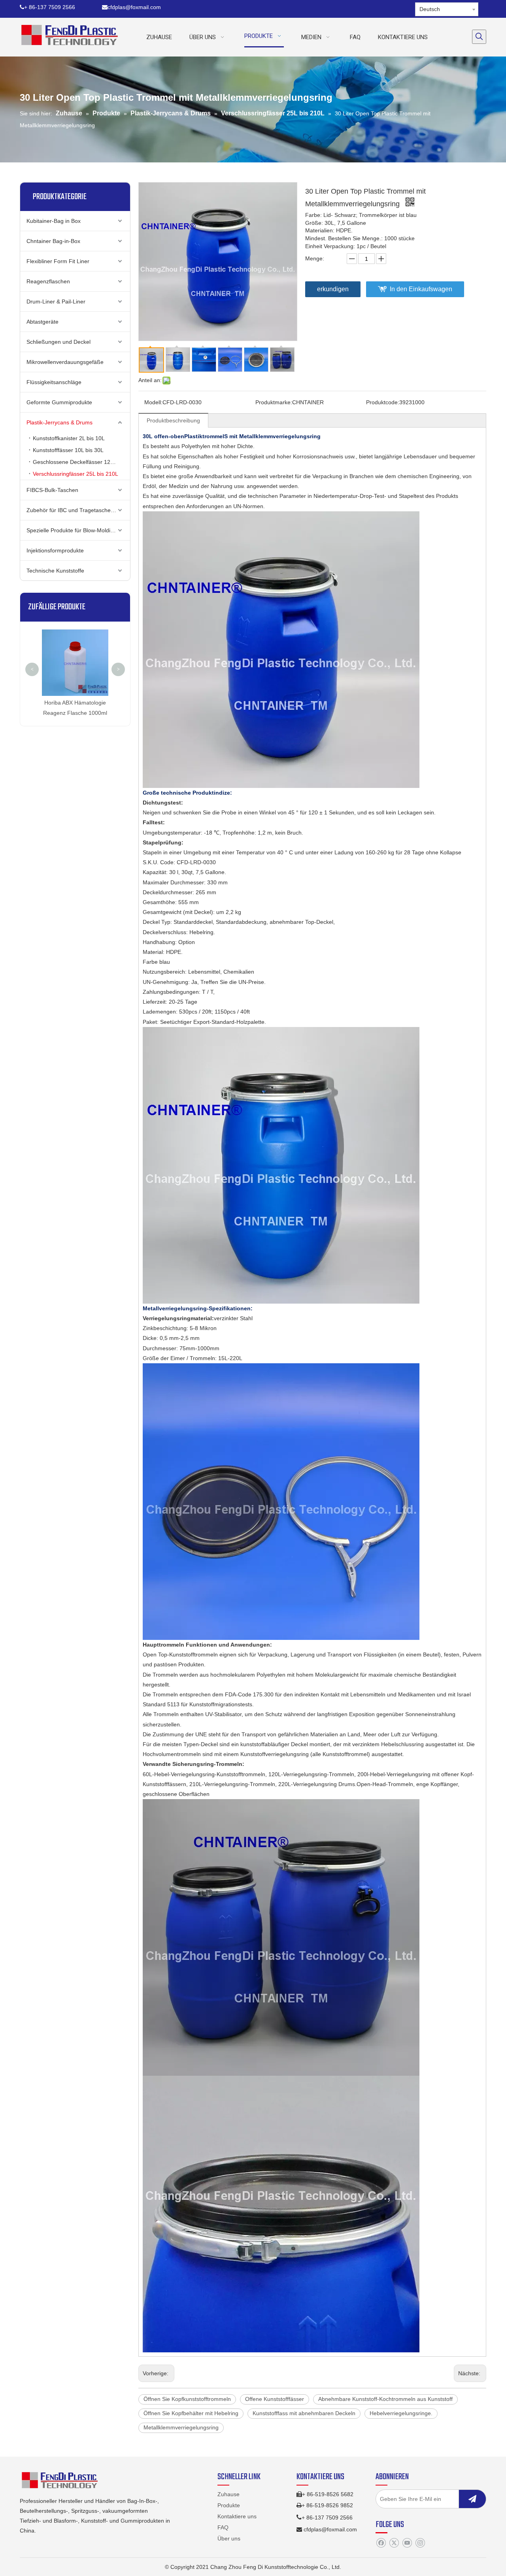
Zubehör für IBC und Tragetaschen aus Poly (78, 510)
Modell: (153, 402)
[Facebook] (381, 2543)
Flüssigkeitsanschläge (54, 382)
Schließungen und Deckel (59, 342)
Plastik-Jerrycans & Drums (59, 422)
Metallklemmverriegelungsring (181, 2427)
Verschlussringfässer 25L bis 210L (76, 474)
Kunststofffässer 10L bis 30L (68, 450)
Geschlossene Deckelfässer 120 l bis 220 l (81, 462)
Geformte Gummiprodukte (59, 402)
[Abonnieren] (472, 2499)
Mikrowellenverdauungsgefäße (65, 362)
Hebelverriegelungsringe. (401, 2413)
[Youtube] (407, 2543)
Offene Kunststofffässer (275, 2399)
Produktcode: (383, 402)
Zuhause (228, 2494)
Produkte (229, 2505)
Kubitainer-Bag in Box (54, 221)
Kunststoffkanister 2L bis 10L (69, 438)
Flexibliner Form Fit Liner (58, 261)
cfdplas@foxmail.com (131, 7)
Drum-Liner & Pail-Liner (56, 302)
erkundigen (333, 289)
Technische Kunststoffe (55, 571)
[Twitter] (394, 2543)
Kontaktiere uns (237, 2516)
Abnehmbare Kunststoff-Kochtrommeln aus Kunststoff (385, 2399)
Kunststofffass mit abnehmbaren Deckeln (304, 2413)
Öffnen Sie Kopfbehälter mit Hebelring (191, 2413)
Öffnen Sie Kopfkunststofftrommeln (187, 2399)
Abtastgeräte (42, 322)
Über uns (229, 2538)
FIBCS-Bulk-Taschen (52, 490)
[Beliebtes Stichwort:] (479, 37)
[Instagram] (420, 2543)
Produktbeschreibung (173, 420)
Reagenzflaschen (48, 281)
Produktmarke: (274, 402)
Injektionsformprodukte (55, 550)
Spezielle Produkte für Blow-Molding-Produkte (78, 530)
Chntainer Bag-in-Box (53, 241)
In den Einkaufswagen (421, 289)
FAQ (223, 2527)
